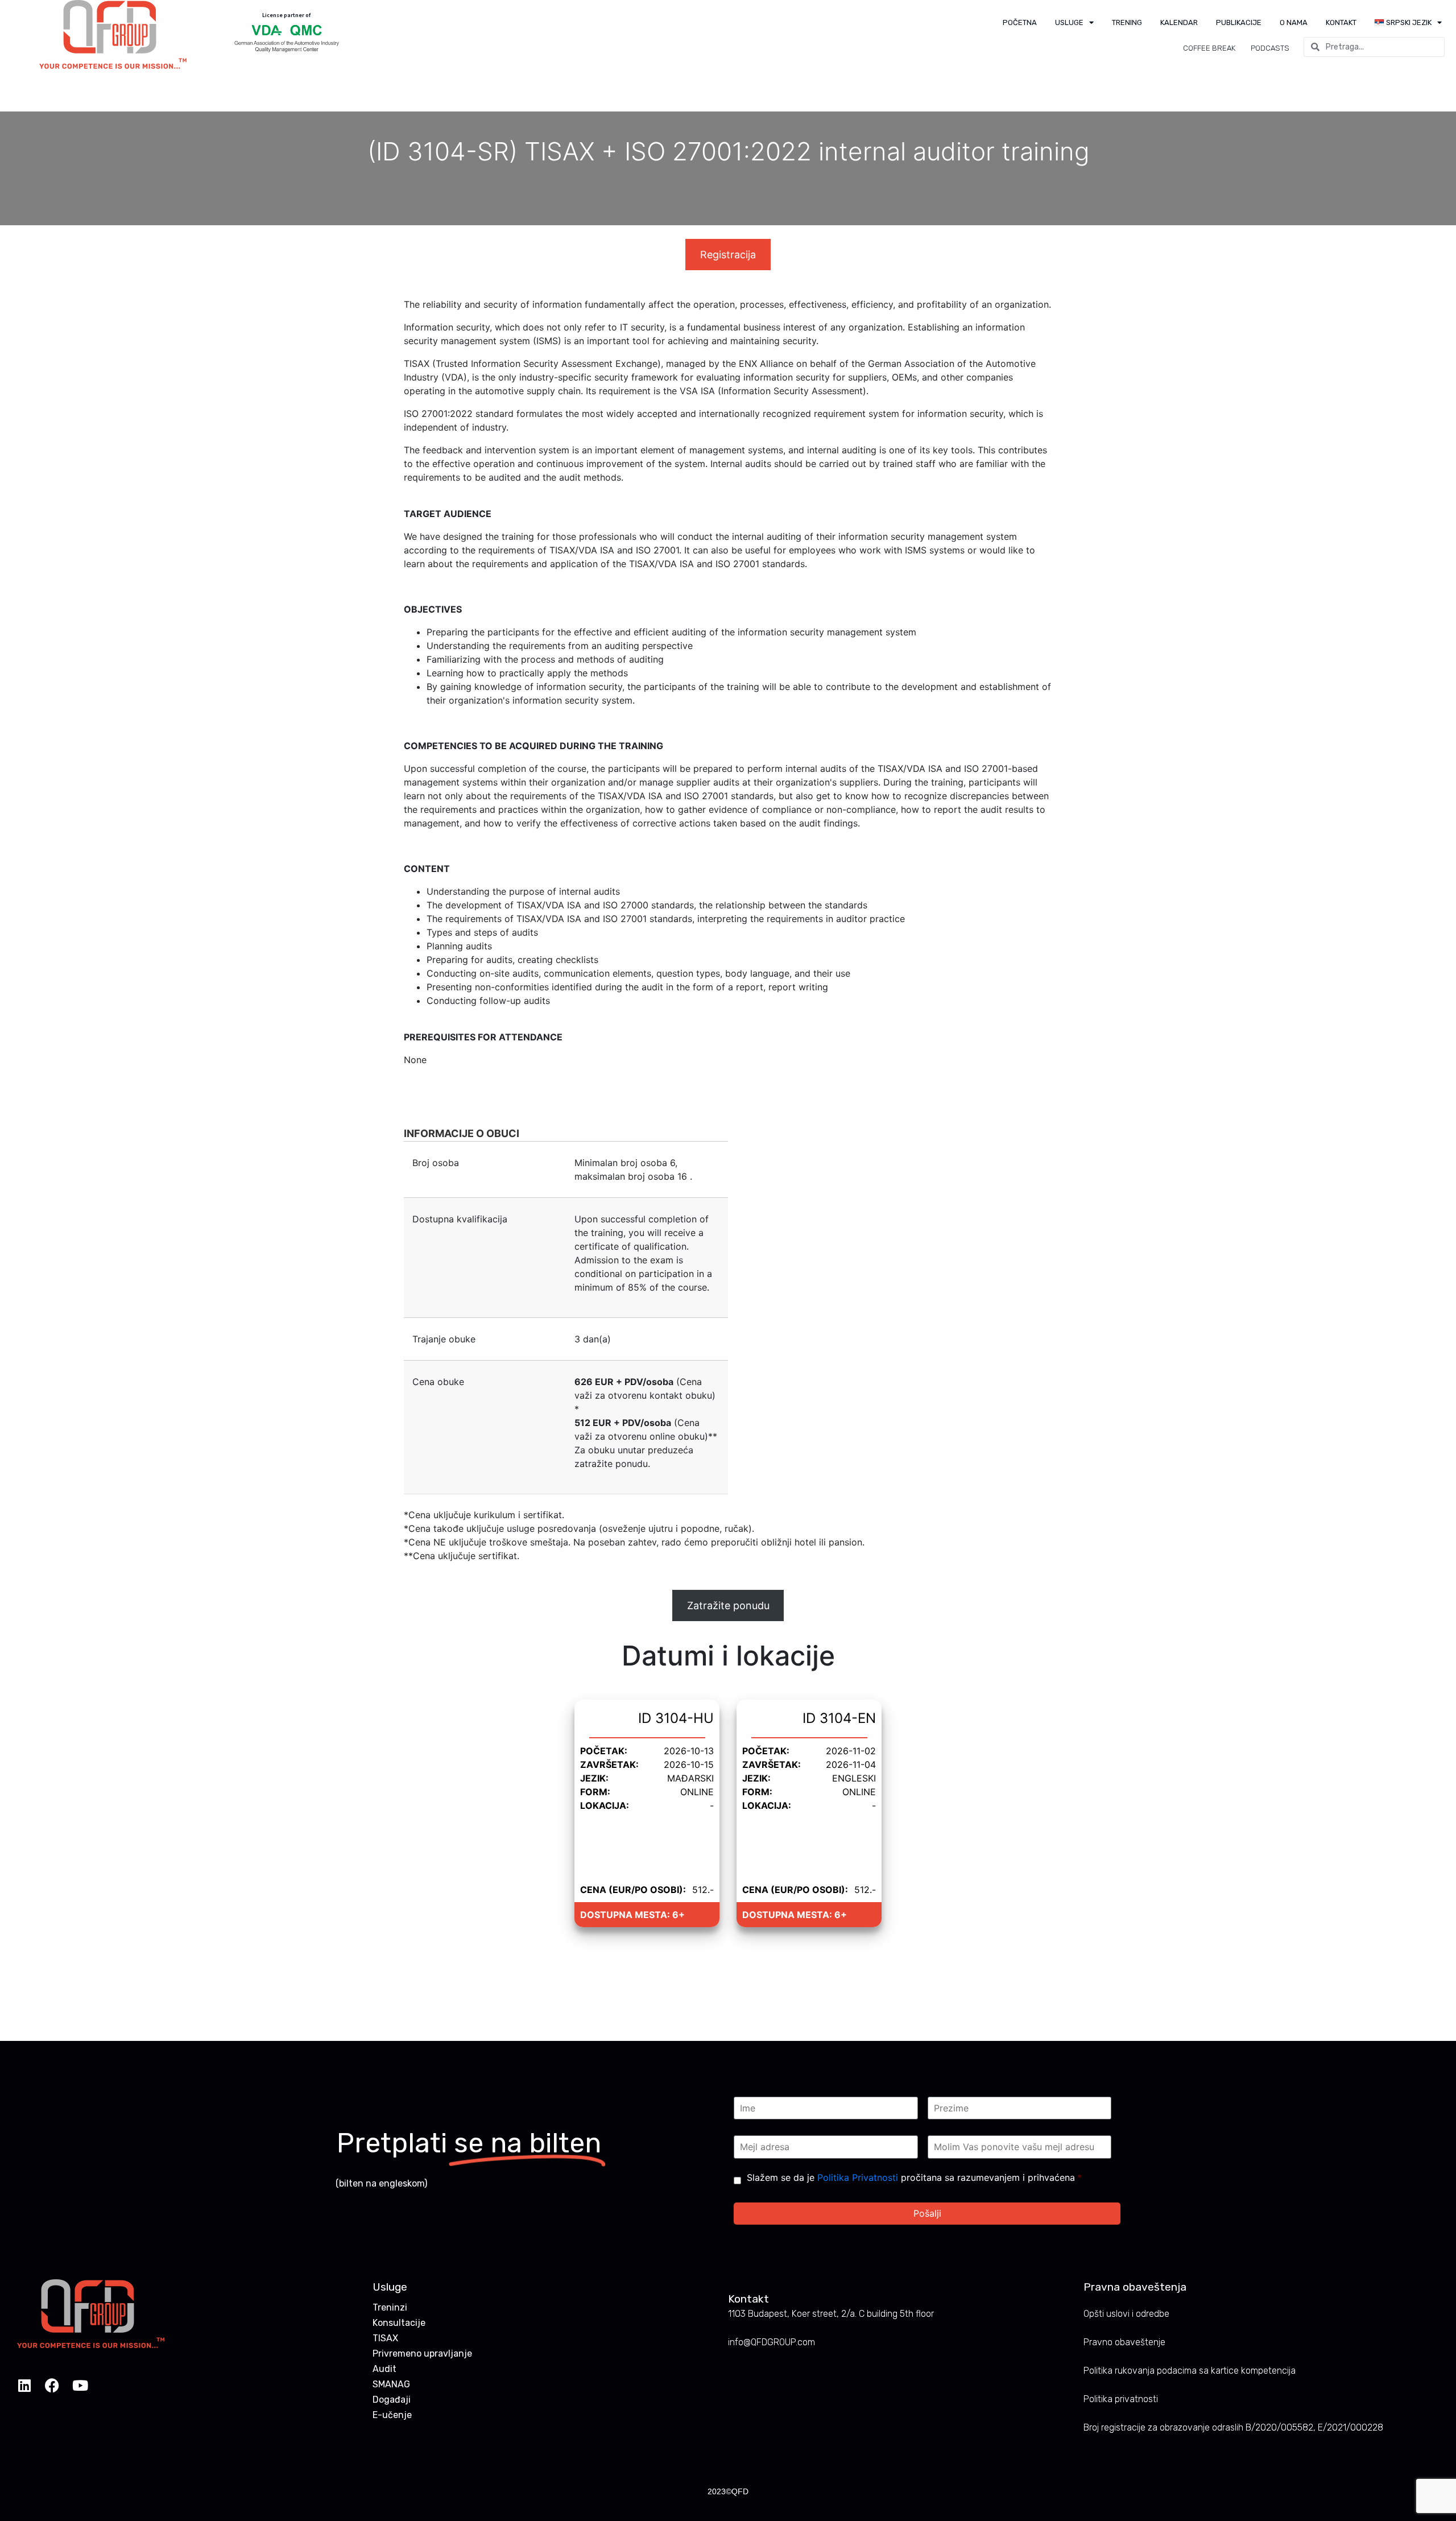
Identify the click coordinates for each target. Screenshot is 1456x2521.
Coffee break (1209, 48)
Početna (1020, 22)
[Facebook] (52, 2385)
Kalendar (1179, 22)
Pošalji (927, 2213)
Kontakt (1341, 22)
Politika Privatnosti (858, 2177)
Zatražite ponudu (728, 1605)
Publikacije (1239, 22)
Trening (1127, 22)
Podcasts (1270, 48)
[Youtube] (80, 2385)
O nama (1294, 22)
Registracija (728, 255)
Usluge (1069, 22)
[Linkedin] (24, 2385)
